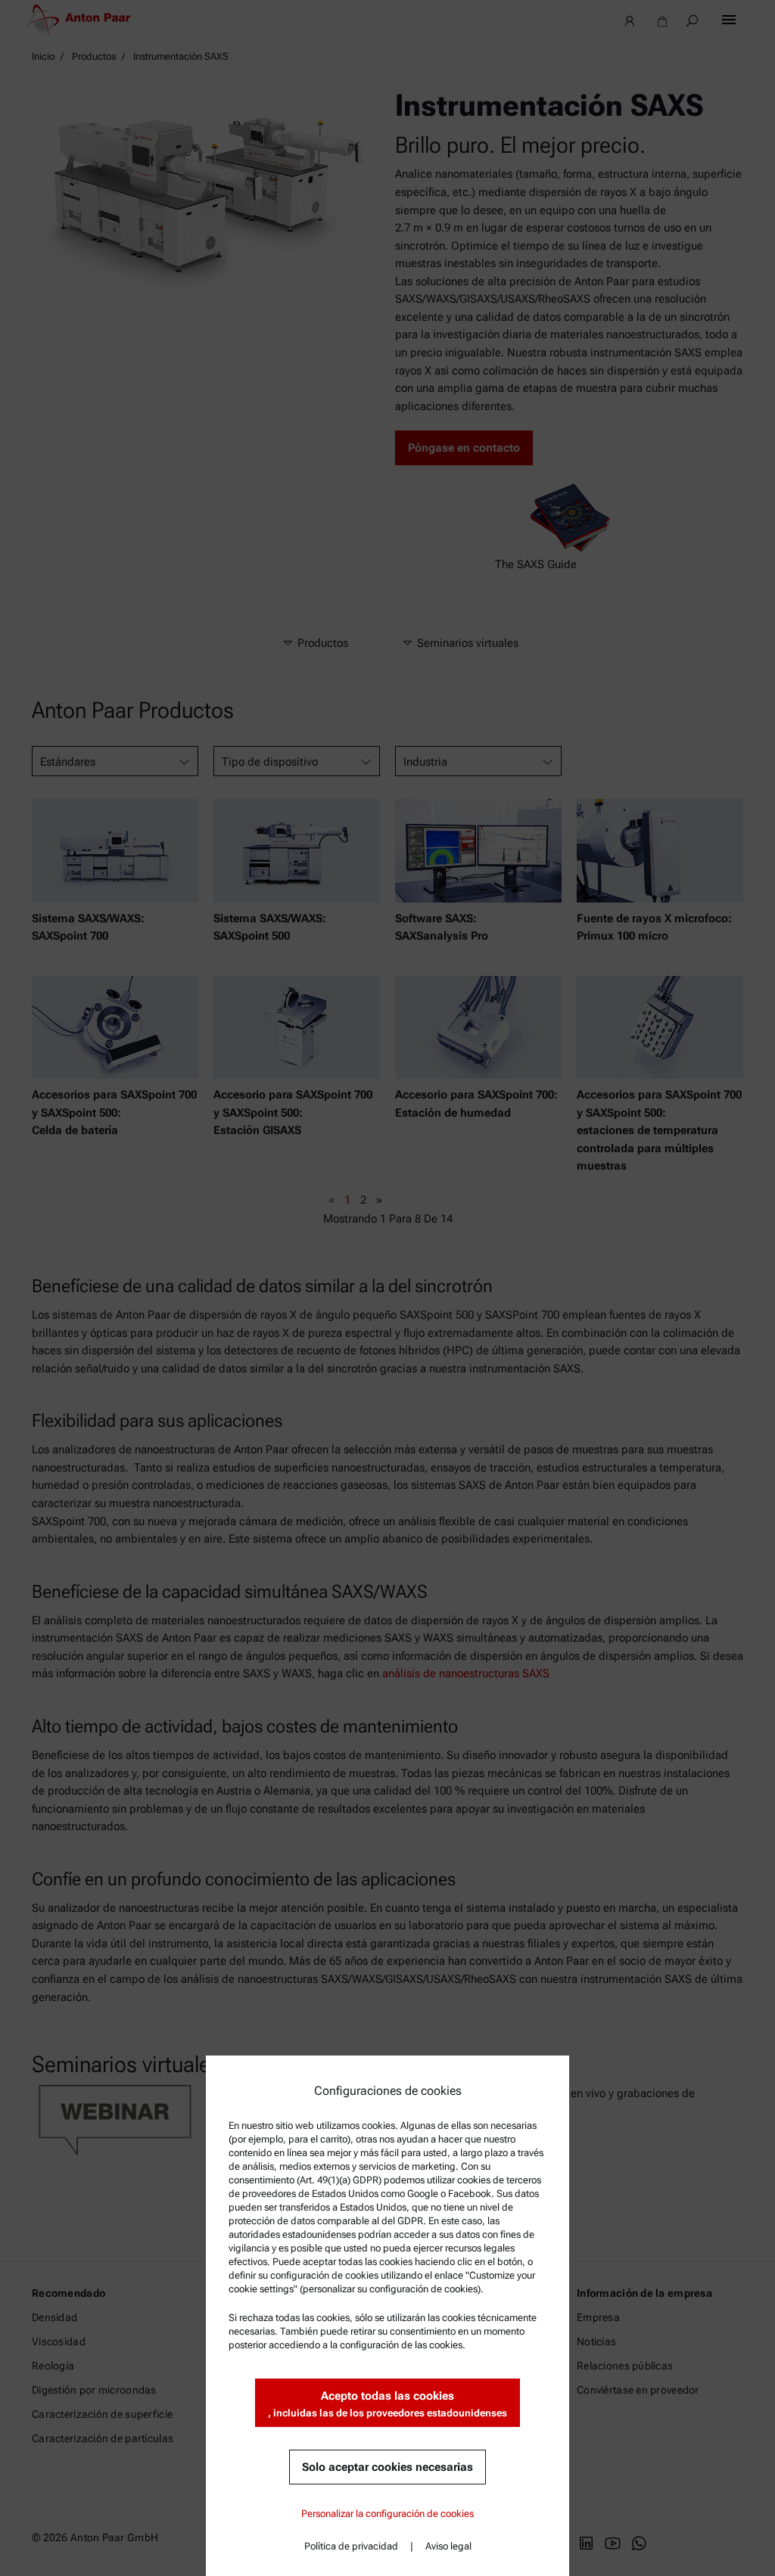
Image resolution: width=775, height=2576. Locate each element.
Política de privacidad (351, 2546)
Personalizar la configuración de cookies (387, 2514)
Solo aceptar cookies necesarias (387, 2467)
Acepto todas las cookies (387, 2404)
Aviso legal (448, 2546)
